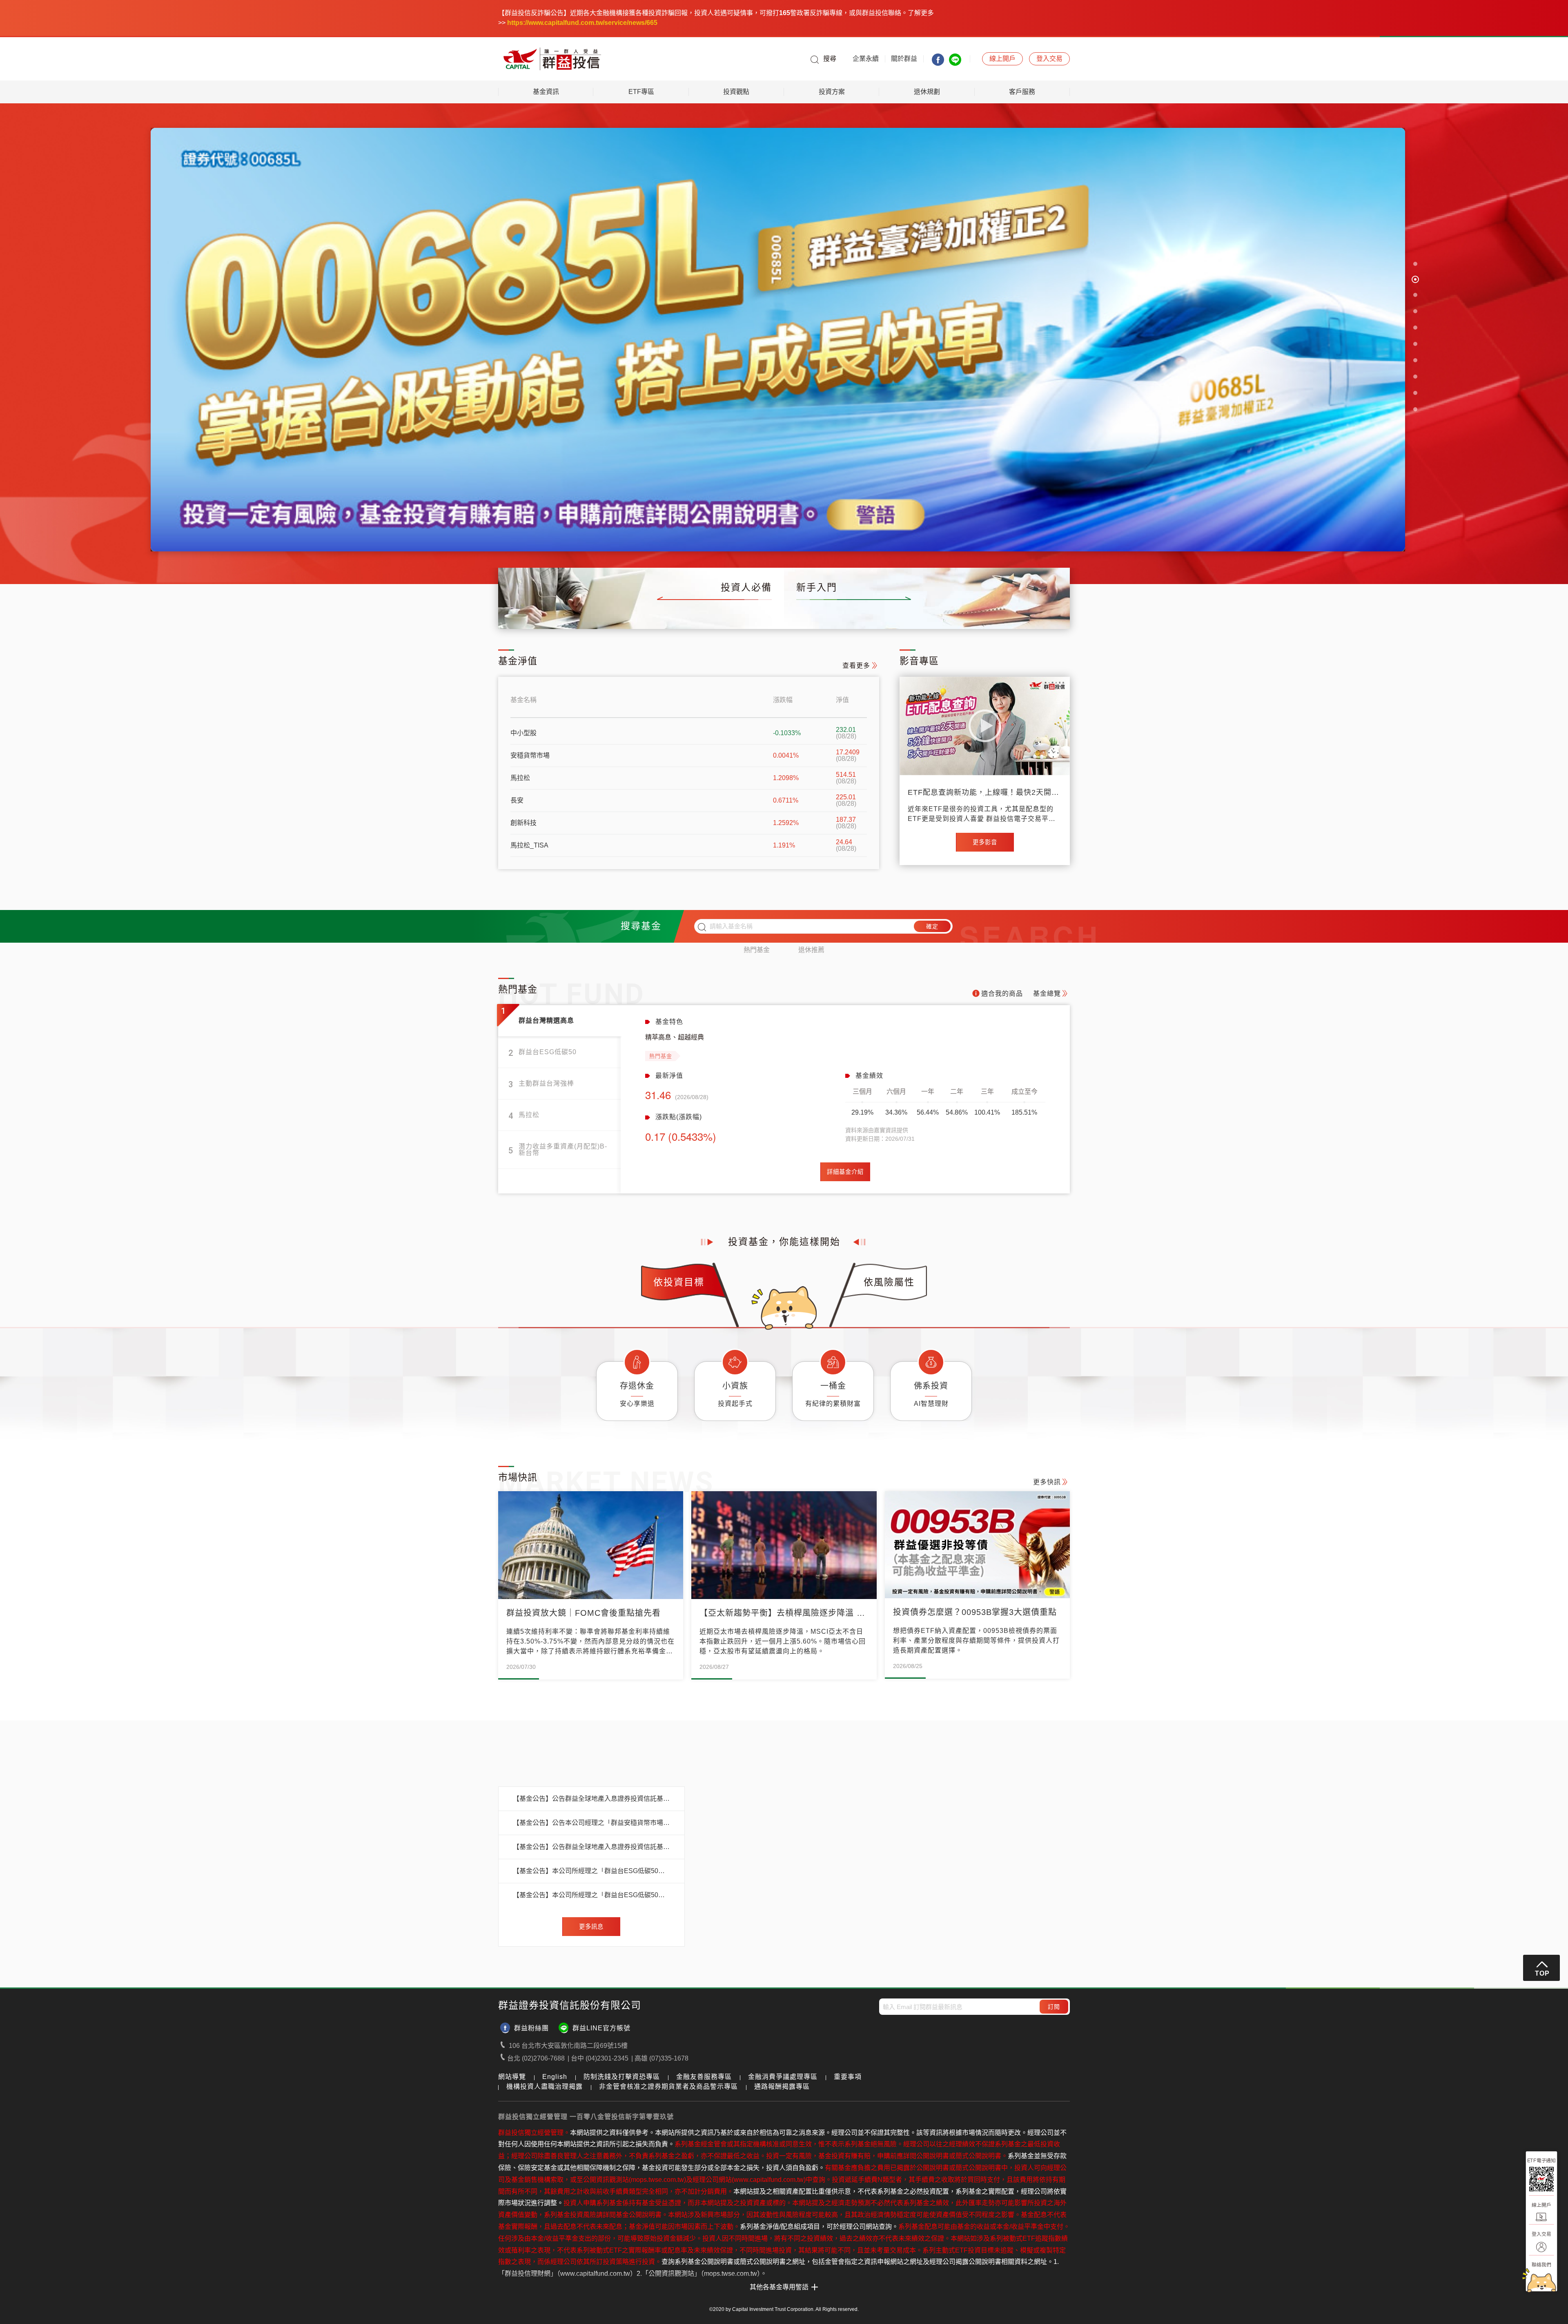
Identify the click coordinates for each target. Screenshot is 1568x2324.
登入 (1049, 59)
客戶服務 (1022, 92)
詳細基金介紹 (845, 1173)
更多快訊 (1047, 1483)
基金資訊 (546, 92)
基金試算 (991, 614)
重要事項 (848, 2078)
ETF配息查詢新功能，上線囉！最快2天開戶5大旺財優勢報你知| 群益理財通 (983, 793)
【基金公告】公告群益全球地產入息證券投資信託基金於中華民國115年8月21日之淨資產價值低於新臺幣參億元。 (591, 1848)
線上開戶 (1052, 614)
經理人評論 (709, 614)
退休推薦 (811, 951)
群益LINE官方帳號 (601, 2029)
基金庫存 (585, 614)
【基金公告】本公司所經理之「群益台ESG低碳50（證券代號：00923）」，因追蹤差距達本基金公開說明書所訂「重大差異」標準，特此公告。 (591, 1872)
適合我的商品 (1002, 994)
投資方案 (832, 92)
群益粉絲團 (531, 2029)
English (555, 2078)
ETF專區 (641, 92)
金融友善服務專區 (704, 2078)
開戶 (1002, 59)
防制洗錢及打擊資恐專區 (622, 2078)
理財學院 (931, 614)
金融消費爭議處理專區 (783, 2078)
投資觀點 (736, 92)
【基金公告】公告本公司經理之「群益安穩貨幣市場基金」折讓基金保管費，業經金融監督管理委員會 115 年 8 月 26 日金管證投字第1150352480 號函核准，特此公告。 (591, 1824)
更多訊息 (591, 1927)
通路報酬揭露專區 (782, 2087)
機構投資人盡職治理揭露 (545, 2087)
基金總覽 (524, 614)
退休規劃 (927, 92)
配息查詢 (645, 614)
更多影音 (985, 843)
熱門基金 (757, 951)
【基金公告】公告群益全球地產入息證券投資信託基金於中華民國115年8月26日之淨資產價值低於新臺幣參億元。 (591, 1800)
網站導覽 (512, 2078)
